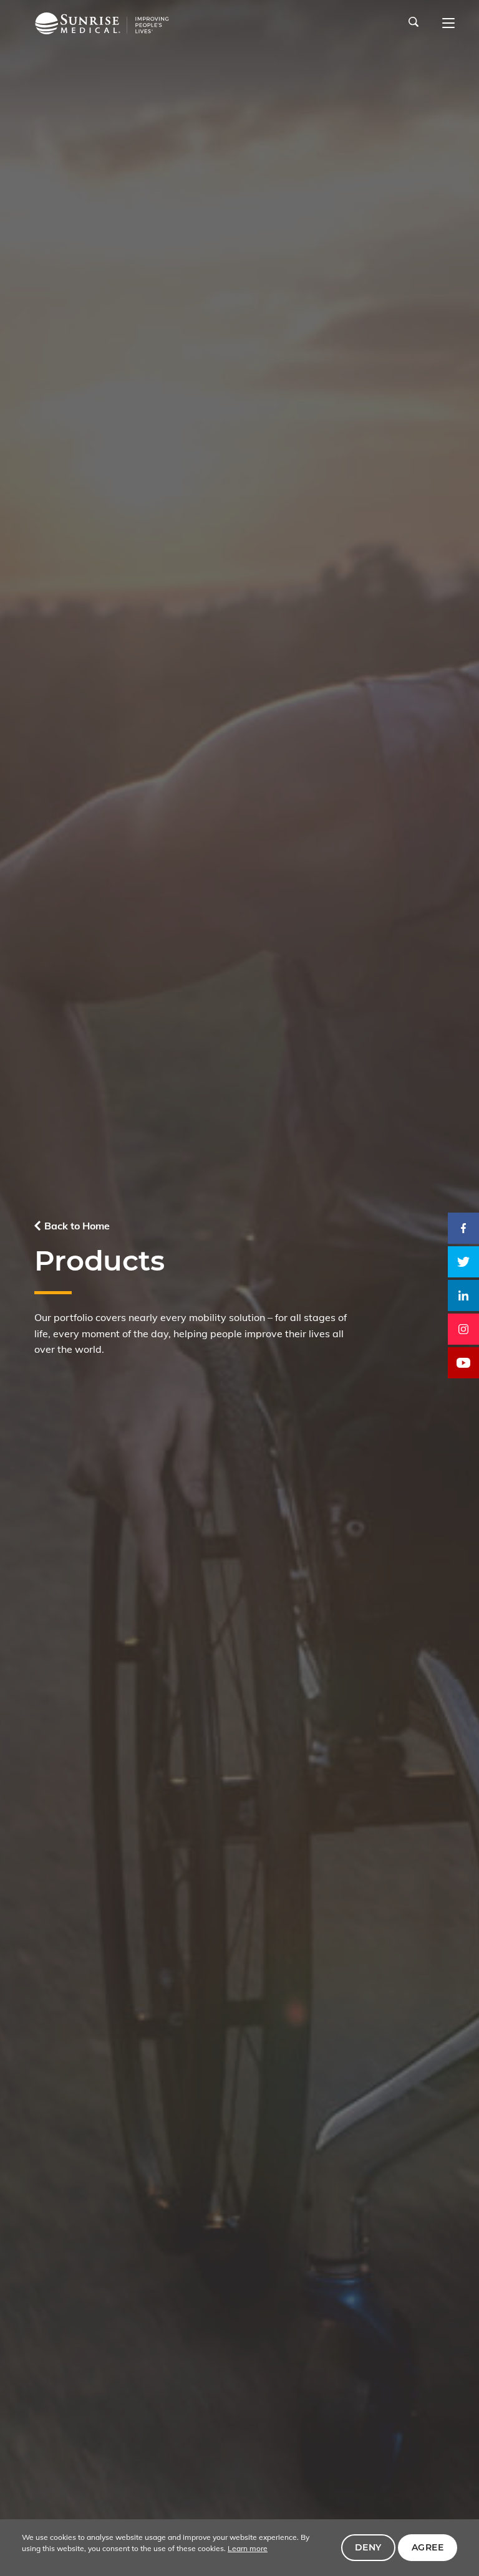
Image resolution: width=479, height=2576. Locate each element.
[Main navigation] (448, 24)
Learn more (248, 2548)
